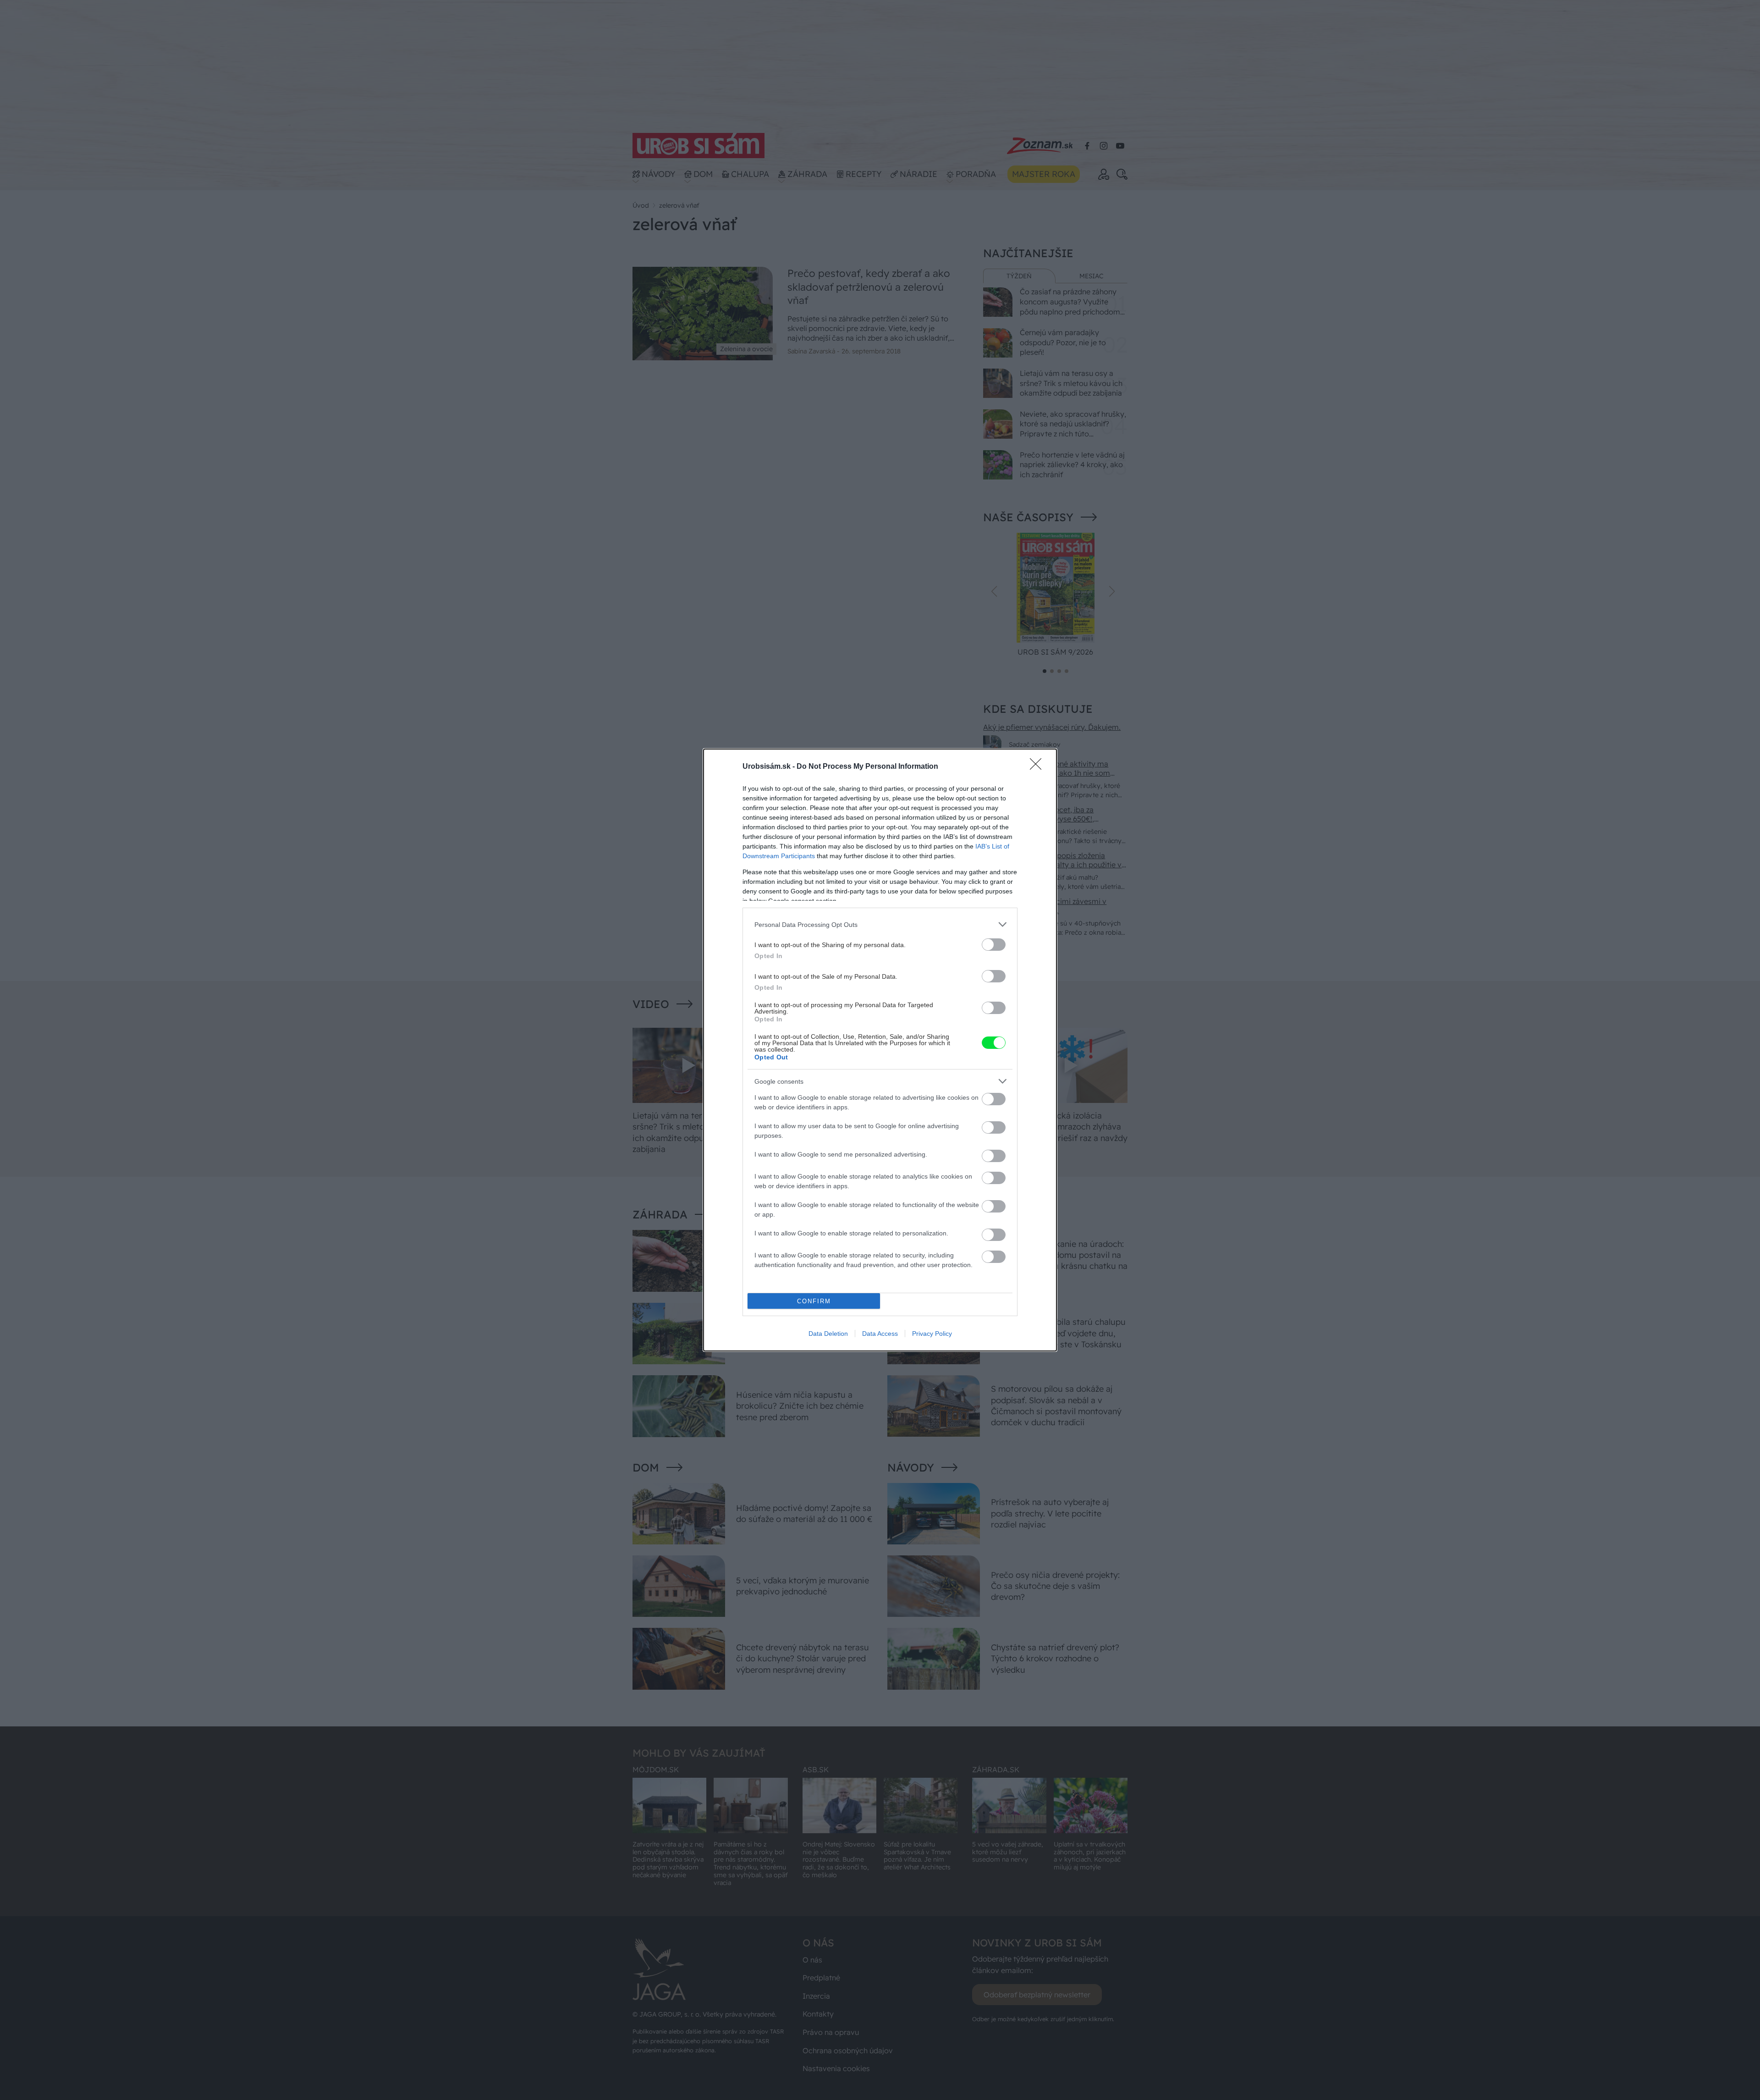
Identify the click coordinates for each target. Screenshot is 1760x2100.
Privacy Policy (932, 1334)
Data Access (880, 1334)
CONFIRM (814, 1301)
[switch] (994, 945)
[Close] (1039, 767)
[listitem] (880, 924)
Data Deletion (828, 1334)
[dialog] (880, 1050)
